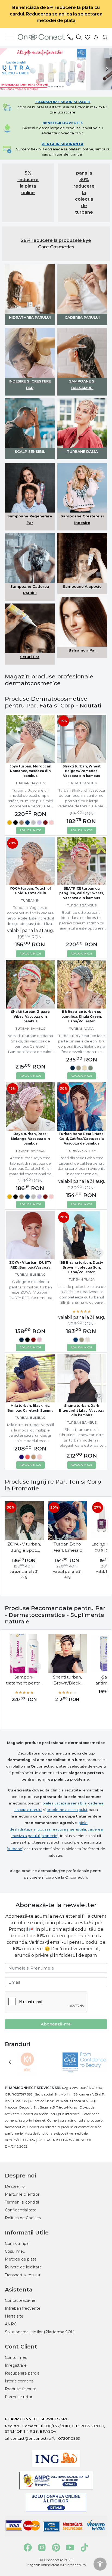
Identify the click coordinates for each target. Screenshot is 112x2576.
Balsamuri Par (82, 650)
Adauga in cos (30, 830)
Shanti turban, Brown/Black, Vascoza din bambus (67, 1680)
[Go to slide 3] (55, 87)
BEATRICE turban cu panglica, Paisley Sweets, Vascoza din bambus (82, 893)
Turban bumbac (30, 1274)
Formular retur (19, 2397)
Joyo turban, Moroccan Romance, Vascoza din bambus (30, 771)
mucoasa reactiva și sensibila (60, 1829)
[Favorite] (88, 37)
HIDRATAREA (22, 317)
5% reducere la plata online (28, 183)
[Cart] (105, 37)
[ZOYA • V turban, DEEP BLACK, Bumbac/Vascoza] (27, 1341)
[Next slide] (107, 69)
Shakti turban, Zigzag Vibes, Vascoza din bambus (30, 1017)
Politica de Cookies (23, 2218)
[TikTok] (84, 2547)
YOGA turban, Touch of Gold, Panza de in (30, 891)
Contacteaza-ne (20, 2300)
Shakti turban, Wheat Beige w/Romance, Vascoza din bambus (82, 771)
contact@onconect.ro (31, 2438)
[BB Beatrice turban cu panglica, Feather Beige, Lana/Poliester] (85, 1069)
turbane (15, 1849)
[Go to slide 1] (49, 87)
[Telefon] (70, 37)
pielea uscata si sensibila (64, 1803)
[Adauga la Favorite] (48, 757)
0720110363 (69, 2438)
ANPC (11, 2324)
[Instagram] (42, 2547)
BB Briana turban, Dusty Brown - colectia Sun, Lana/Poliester (82, 1267)
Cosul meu (15, 2251)
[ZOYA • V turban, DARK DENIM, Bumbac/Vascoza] (21, 1341)
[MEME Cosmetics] (27, 2072)
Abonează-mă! (56, 2024)
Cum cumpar (17, 2243)
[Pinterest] (56, 2547)
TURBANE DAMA (82, 451)
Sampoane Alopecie (82, 586)
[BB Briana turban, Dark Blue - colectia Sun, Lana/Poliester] (76, 1341)
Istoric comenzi (20, 2381)
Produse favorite (21, 2389)
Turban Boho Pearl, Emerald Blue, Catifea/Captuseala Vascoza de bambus (67, 1547)
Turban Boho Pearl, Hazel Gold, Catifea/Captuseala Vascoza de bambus (82, 1139)
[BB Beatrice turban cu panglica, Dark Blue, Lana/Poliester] (73, 1069)
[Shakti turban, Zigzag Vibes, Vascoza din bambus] (30, 984)
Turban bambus (30, 783)
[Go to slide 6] (63, 87)
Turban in (30, 900)
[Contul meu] (96, 37)
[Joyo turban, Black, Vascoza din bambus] (15, 823)
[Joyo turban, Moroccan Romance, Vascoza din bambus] (30, 739)
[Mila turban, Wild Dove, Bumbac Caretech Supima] (33, 1458)
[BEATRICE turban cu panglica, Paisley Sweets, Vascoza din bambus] (82, 861)
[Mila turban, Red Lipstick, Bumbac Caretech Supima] (27, 1458)
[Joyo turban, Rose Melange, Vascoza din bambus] (51, 823)
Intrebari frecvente (23, 2308)
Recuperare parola (22, 2373)
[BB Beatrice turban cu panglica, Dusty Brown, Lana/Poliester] (79, 1069)
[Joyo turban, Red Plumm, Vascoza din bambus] (45, 823)
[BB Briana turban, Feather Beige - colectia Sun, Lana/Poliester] (88, 1341)
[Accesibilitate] (100, 2564)
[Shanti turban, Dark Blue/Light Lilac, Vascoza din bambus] (82, 1378)
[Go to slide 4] (57, 87)
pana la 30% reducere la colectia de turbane (84, 193)
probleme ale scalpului (67, 1810)
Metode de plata (21, 2259)
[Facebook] (28, 2547)
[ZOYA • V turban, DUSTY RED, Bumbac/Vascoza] (30, 1235)
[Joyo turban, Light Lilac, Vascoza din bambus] (39, 823)
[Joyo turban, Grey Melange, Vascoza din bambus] (33, 823)
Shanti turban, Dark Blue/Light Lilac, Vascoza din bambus (82, 1410)
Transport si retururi (23, 2275)
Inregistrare (16, 2365)
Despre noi (15, 2186)
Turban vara (82, 1028)
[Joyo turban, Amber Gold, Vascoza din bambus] (10, 823)
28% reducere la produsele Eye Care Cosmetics (56, 244)
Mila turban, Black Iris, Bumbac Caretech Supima (30, 1408)
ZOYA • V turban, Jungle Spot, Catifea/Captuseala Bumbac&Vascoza (24, 1547)
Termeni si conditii (22, 2202)
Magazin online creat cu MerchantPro (56, 2565)
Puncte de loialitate (23, 2267)
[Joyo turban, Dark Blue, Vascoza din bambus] (27, 823)
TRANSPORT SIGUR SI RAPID (63, 102)
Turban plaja (82, 1279)
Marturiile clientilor (22, 2194)
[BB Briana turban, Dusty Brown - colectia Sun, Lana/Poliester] (82, 1341)
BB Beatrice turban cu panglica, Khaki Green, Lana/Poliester (82, 1017)
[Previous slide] (5, 69)
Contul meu (16, 2357)
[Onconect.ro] (39, 37)
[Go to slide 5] (60, 87)
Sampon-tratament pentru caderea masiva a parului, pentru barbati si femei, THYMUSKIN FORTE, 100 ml (24, 1680)
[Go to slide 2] (52, 87)
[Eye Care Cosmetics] (85, 2072)
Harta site (14, 2316)
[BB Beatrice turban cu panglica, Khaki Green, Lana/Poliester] (82, 984)
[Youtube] (70, 2547)
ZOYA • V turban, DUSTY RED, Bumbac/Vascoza (30, 1265)
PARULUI (43, 317)
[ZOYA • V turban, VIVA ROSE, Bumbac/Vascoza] (39, 1341)
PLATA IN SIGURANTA (63, 144)
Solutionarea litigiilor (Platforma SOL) (40, 2332)
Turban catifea (82, 1151)
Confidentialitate (21, 2210)
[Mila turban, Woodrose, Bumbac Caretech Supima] (39, 1458)
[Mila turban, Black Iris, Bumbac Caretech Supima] (30, 1378)
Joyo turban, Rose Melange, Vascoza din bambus (30, 1139)
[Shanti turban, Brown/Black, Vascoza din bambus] (67, 1653)
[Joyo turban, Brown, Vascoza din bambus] (21, 823)
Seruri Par (30, 657)
